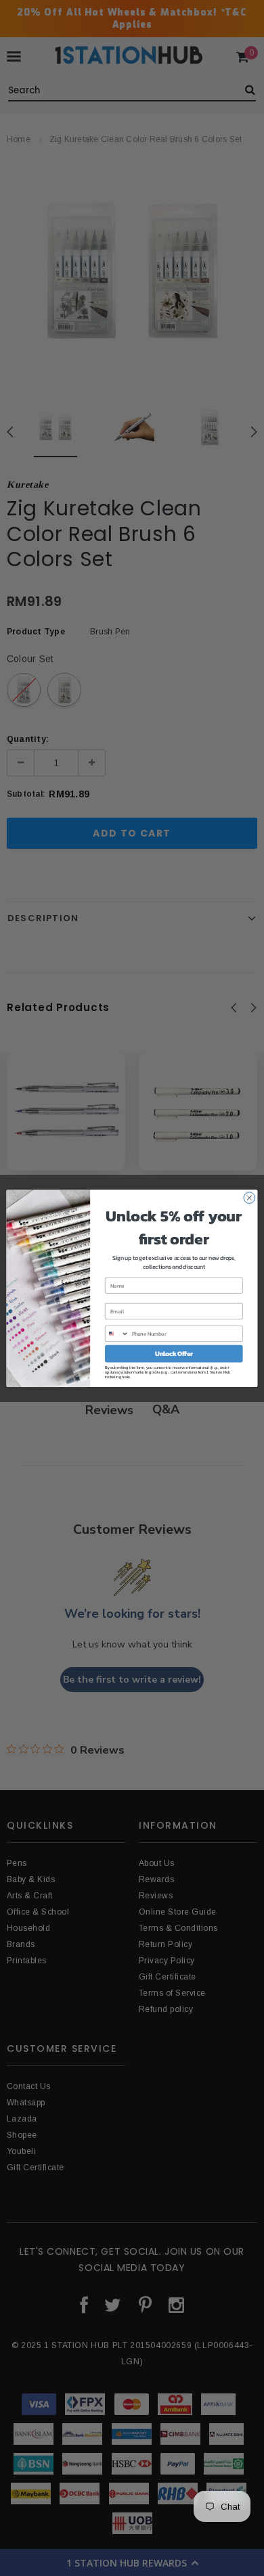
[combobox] (117, 1333)
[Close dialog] (249, 1197)
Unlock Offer (174, 1353)
